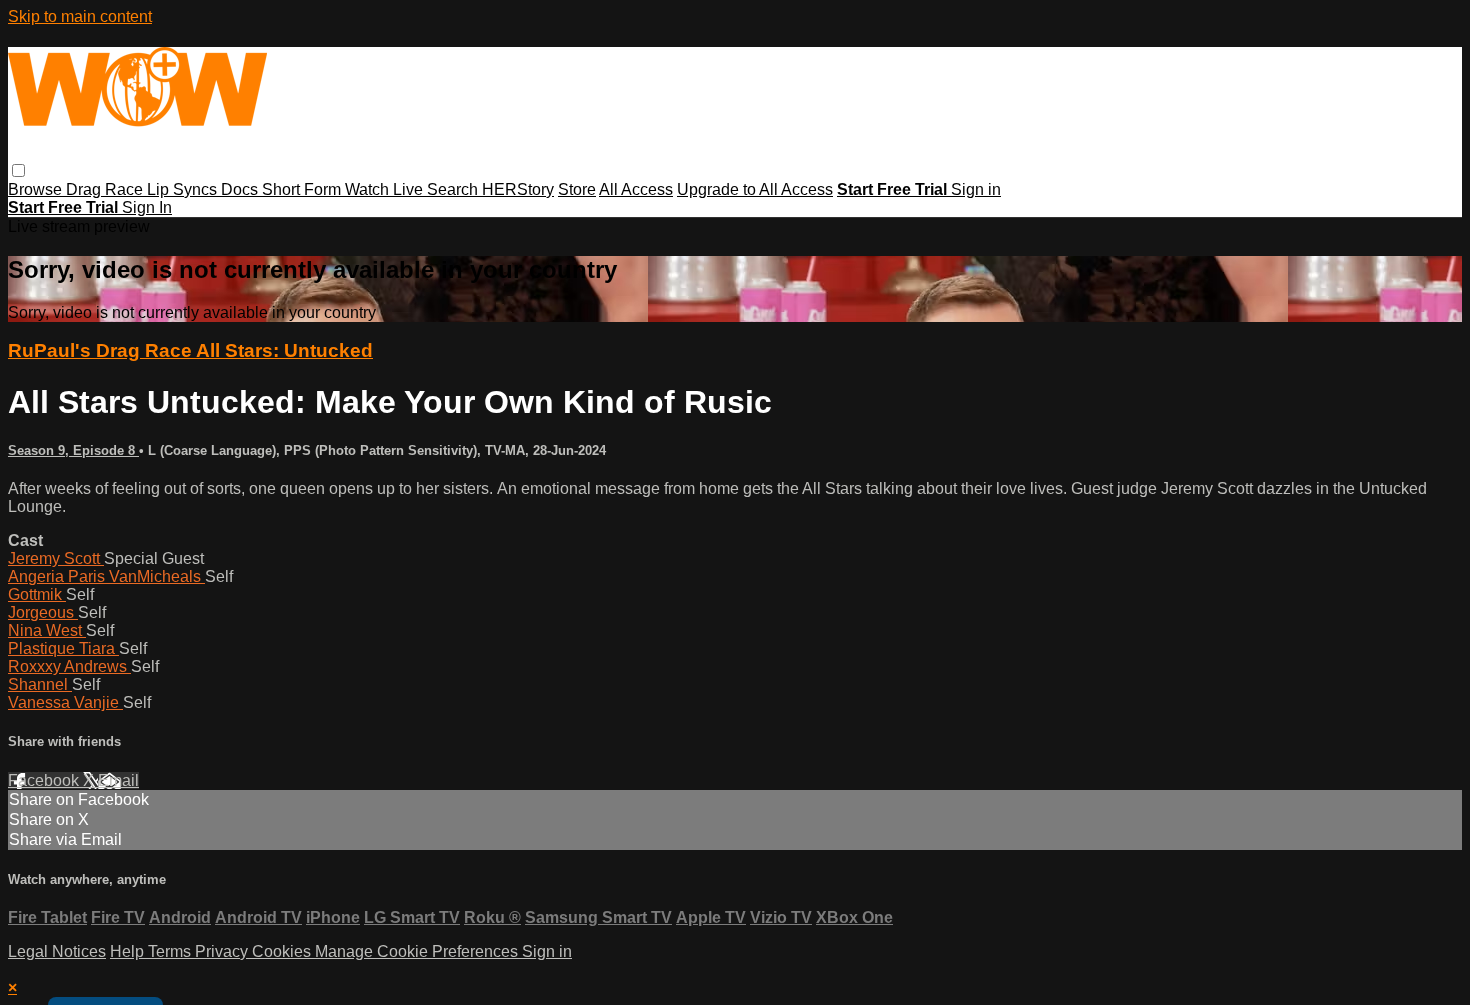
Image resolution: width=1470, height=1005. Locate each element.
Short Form (303, 189)
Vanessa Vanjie (65, 702)
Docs (241, 189)
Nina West (47, 630)
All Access (636, 189)
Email (118, 780)
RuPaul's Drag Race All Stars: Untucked (190, 350)
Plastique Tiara (63, 648)
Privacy (223, 951)
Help (129, 951)
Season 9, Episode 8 (73, 450)
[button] (18, 170)
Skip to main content (80, 16)
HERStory (518, 189)
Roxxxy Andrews (69, 666)
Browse (37, 189)
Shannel (40, 684)
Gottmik (37, 594)
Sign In (147, 207)
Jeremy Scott (56, 558)
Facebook (45, 780)
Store (577, 189)
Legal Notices (57, 951)
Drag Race (106, 189)
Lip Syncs (184, 189)
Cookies (283, 951)
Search (454, 189)
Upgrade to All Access (755, 189)
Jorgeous (43, 612)
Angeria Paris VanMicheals (106, 576)
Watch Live (386, 189)
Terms (171, 951)
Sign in (976, 189)
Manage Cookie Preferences (418, 951)
